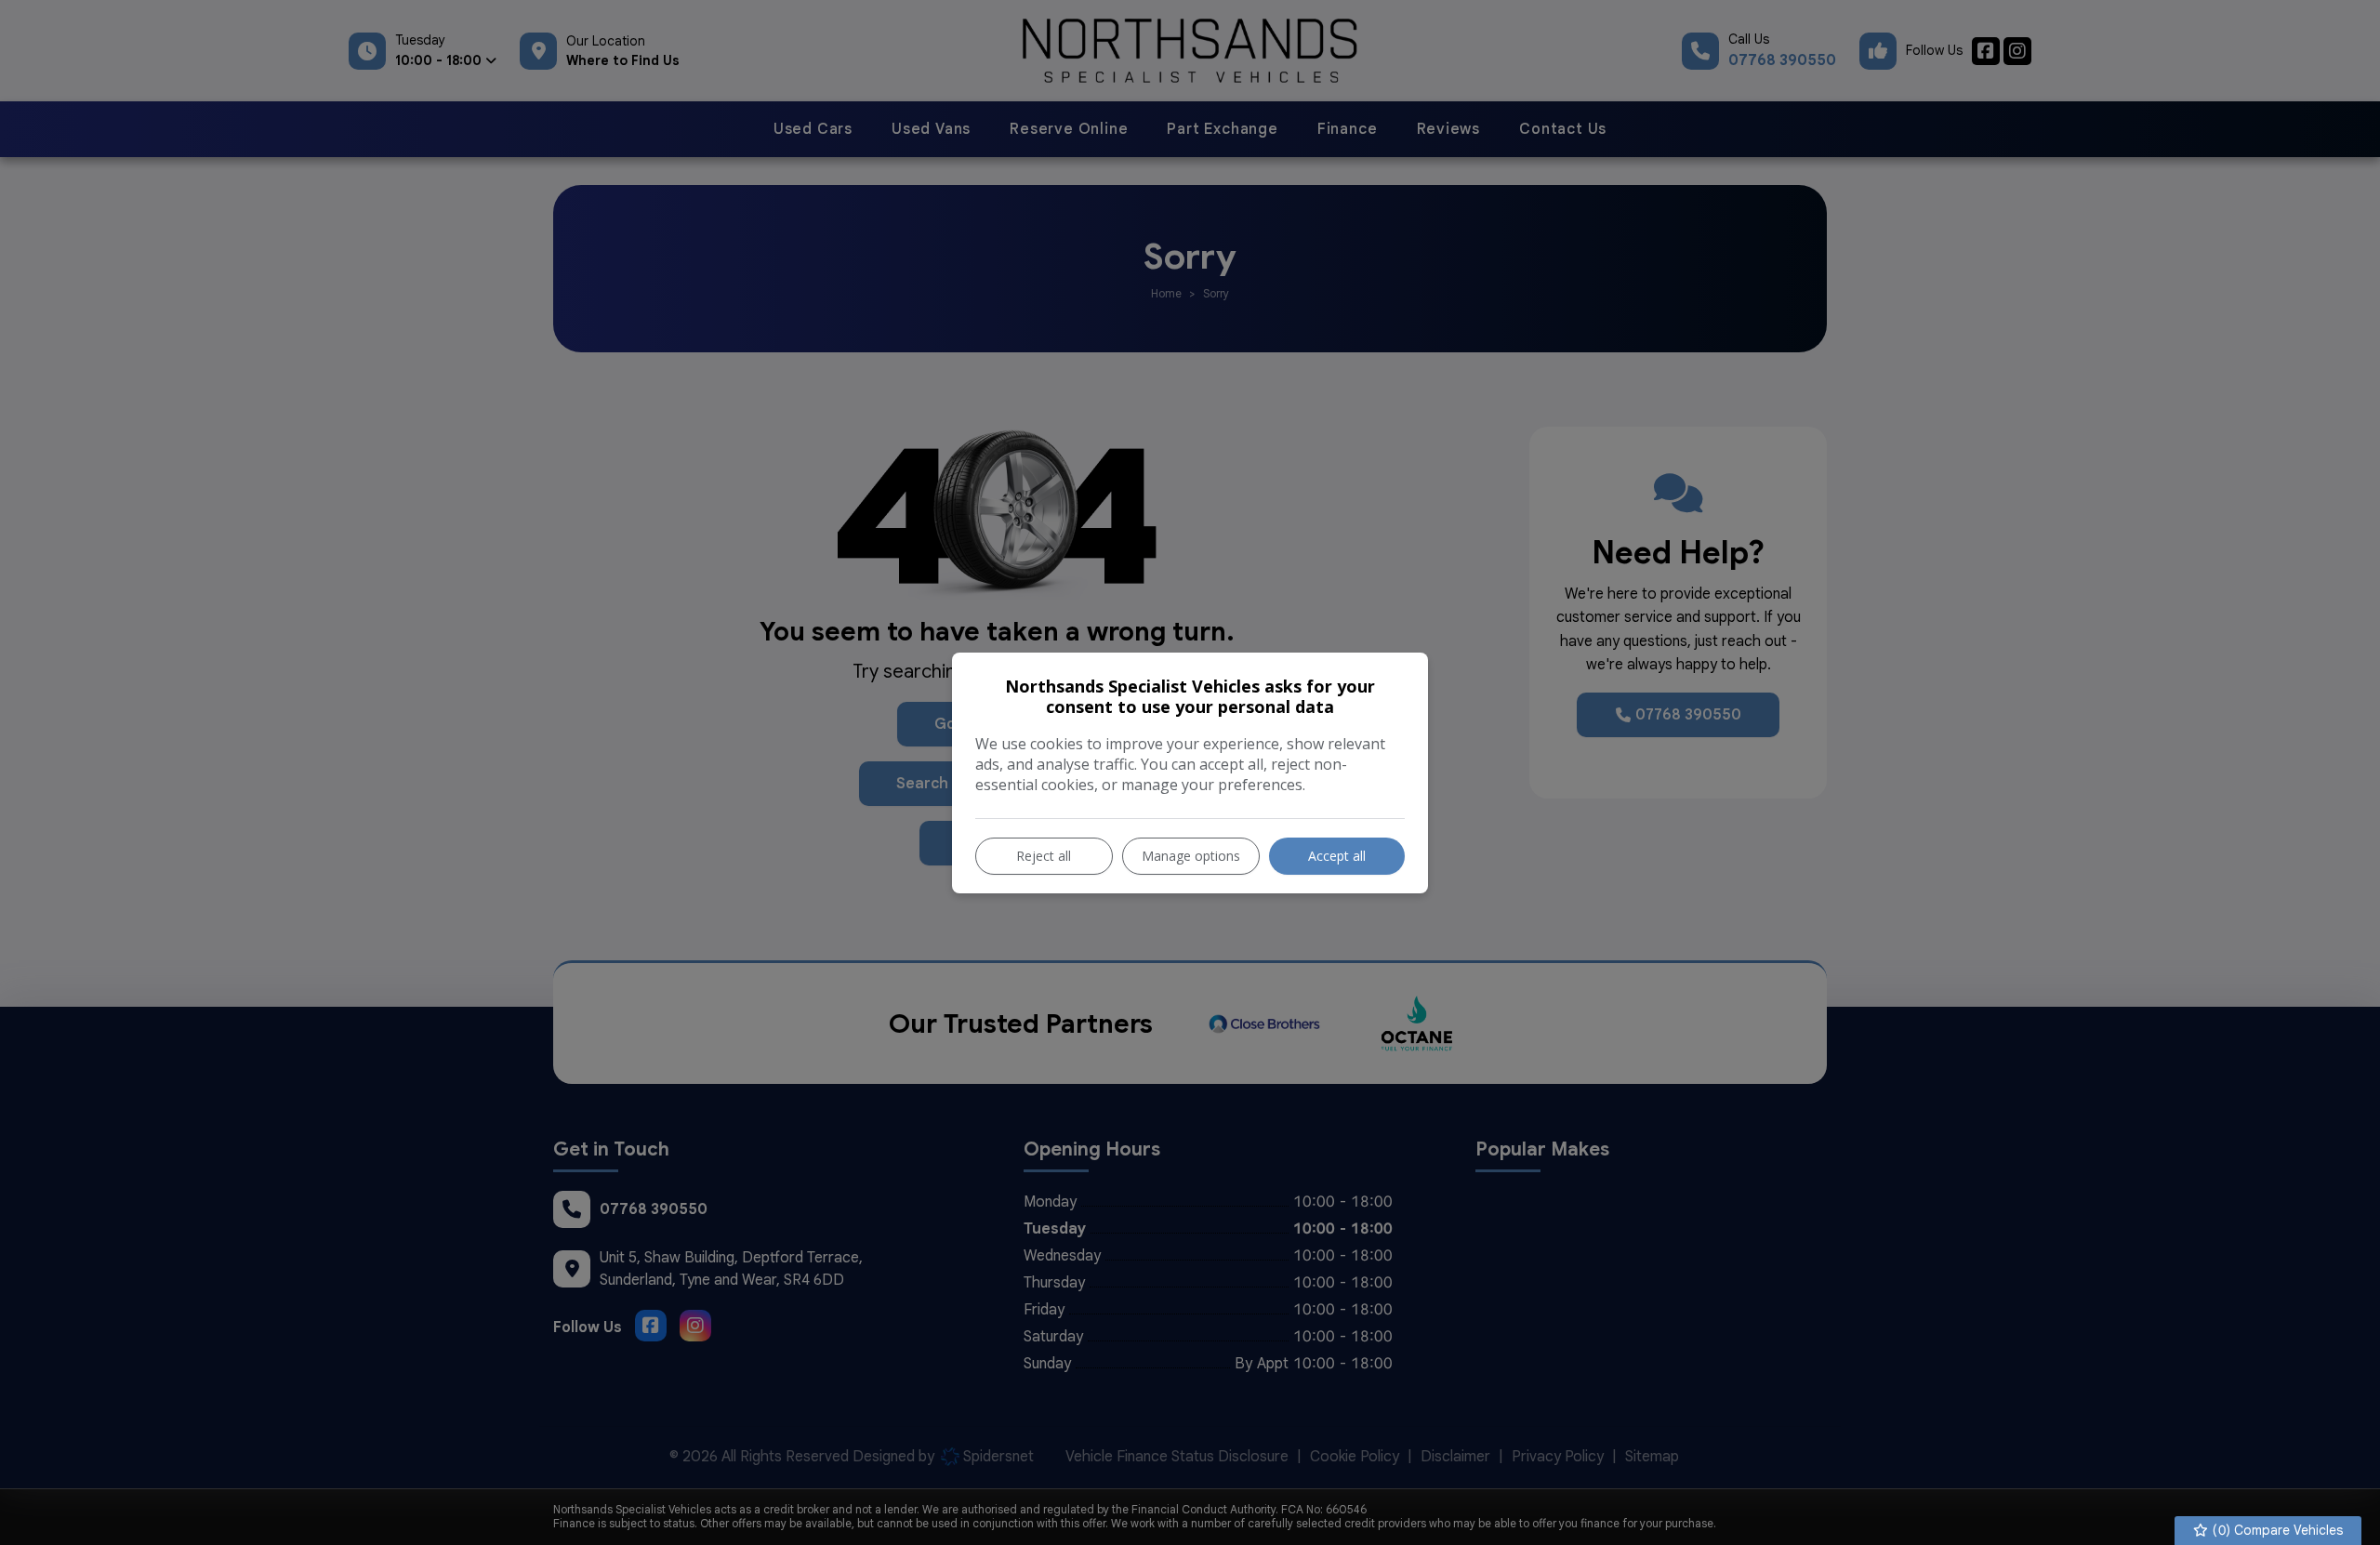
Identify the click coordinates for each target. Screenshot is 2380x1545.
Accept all (1337, 856)
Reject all (1044, 856)
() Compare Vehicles (2276, 1530)
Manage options (1191, 856)
